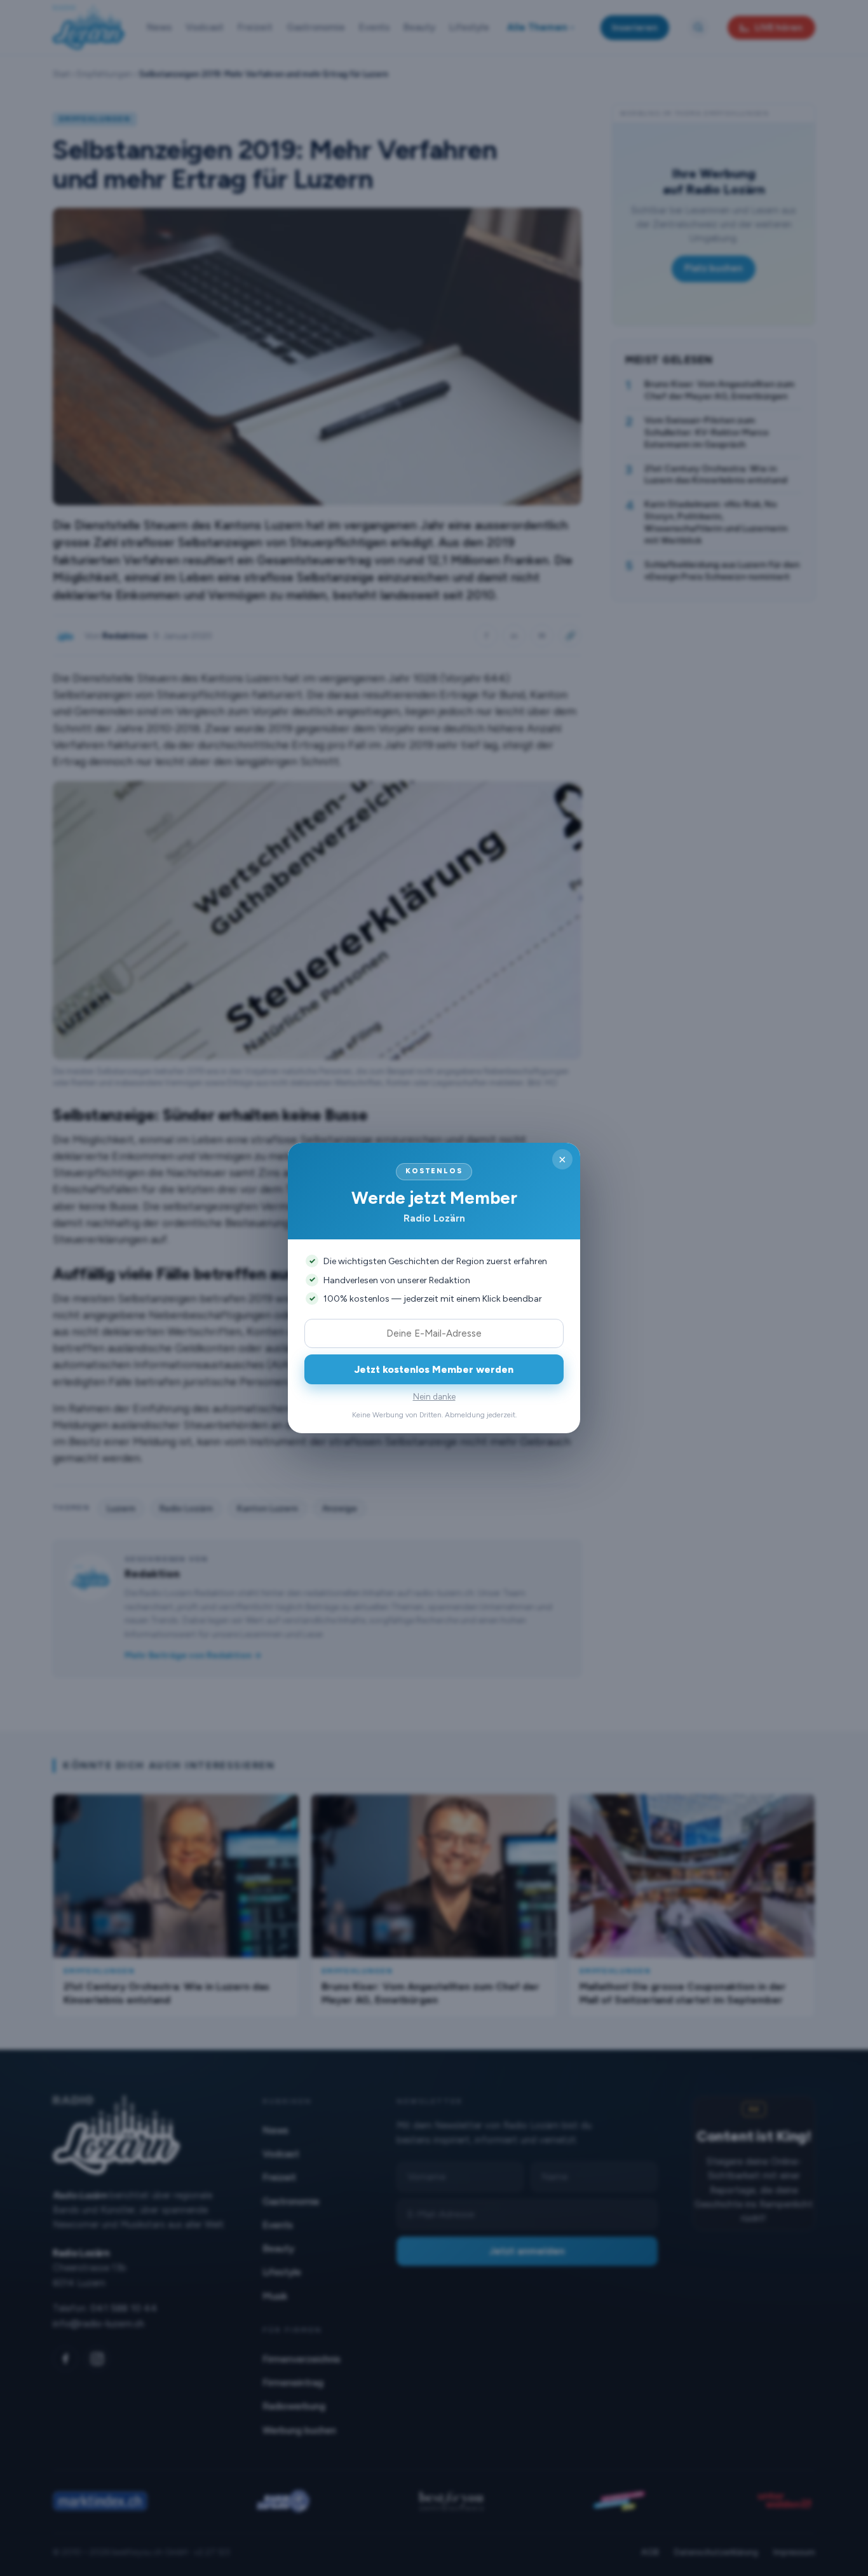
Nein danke (434, 1397)
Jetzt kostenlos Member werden (434, 1369)
